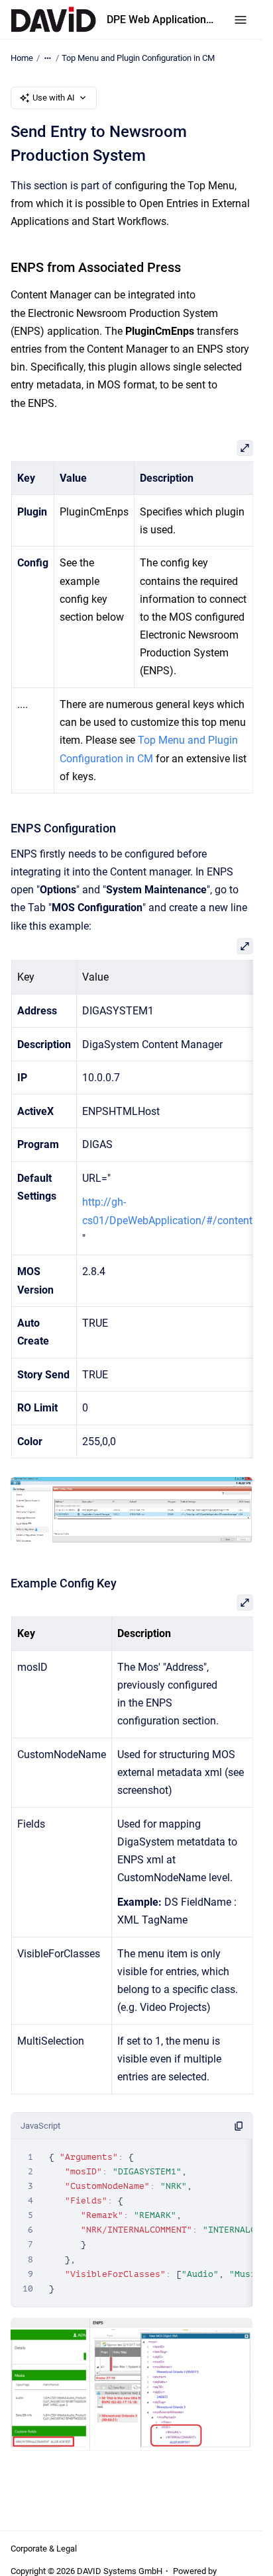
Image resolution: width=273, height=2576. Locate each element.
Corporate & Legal (44, 2549)
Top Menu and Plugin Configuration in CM (138, 58)
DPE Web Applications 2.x (162, 20)
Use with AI (54, 98)
